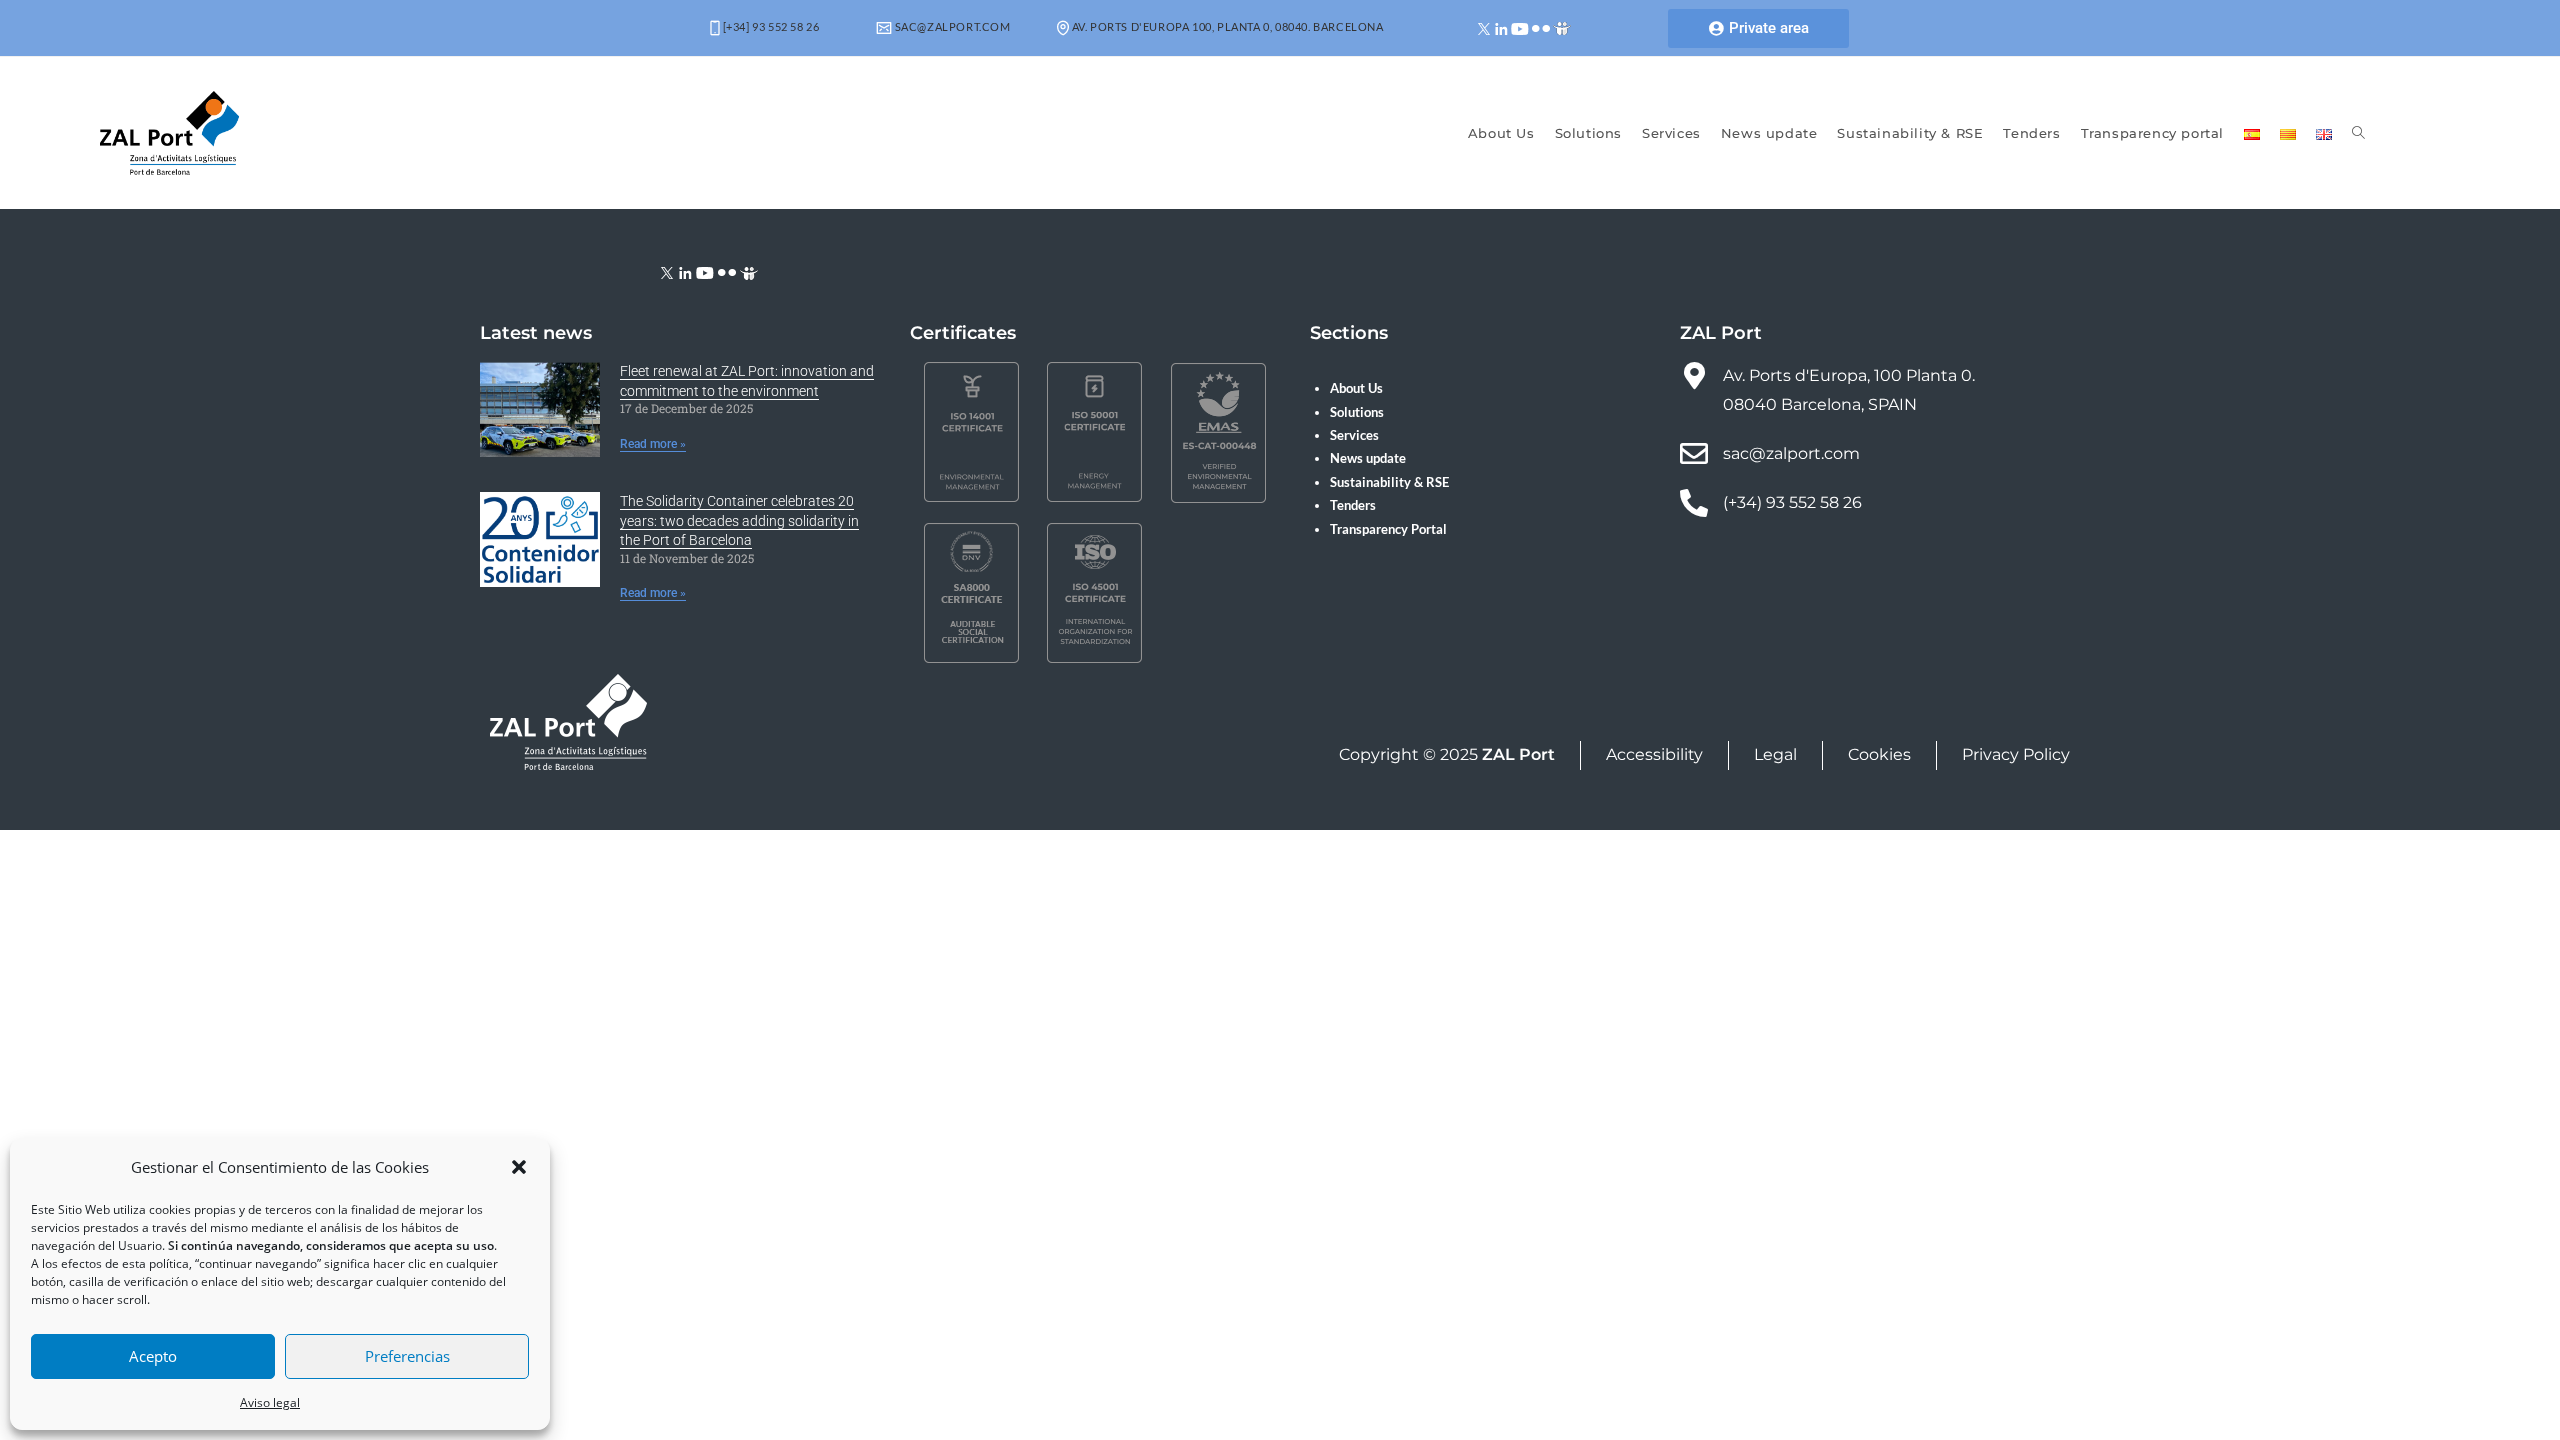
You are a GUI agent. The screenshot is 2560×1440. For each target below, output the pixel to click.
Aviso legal (270, 1402)
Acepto (153, 1356)
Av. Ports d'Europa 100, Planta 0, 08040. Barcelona (1226, 26)
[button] (519, 1167)
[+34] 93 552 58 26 (769, 26)
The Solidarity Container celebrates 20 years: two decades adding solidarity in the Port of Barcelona (739, 520)
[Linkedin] (1501, 27)
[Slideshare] (1562, 27)
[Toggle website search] (2358, 133)
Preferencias (407, 1356)
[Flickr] (1541, 27)
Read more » (653, 444)
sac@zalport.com (951, 26)
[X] (1484, 27)
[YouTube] (1520, 27)
